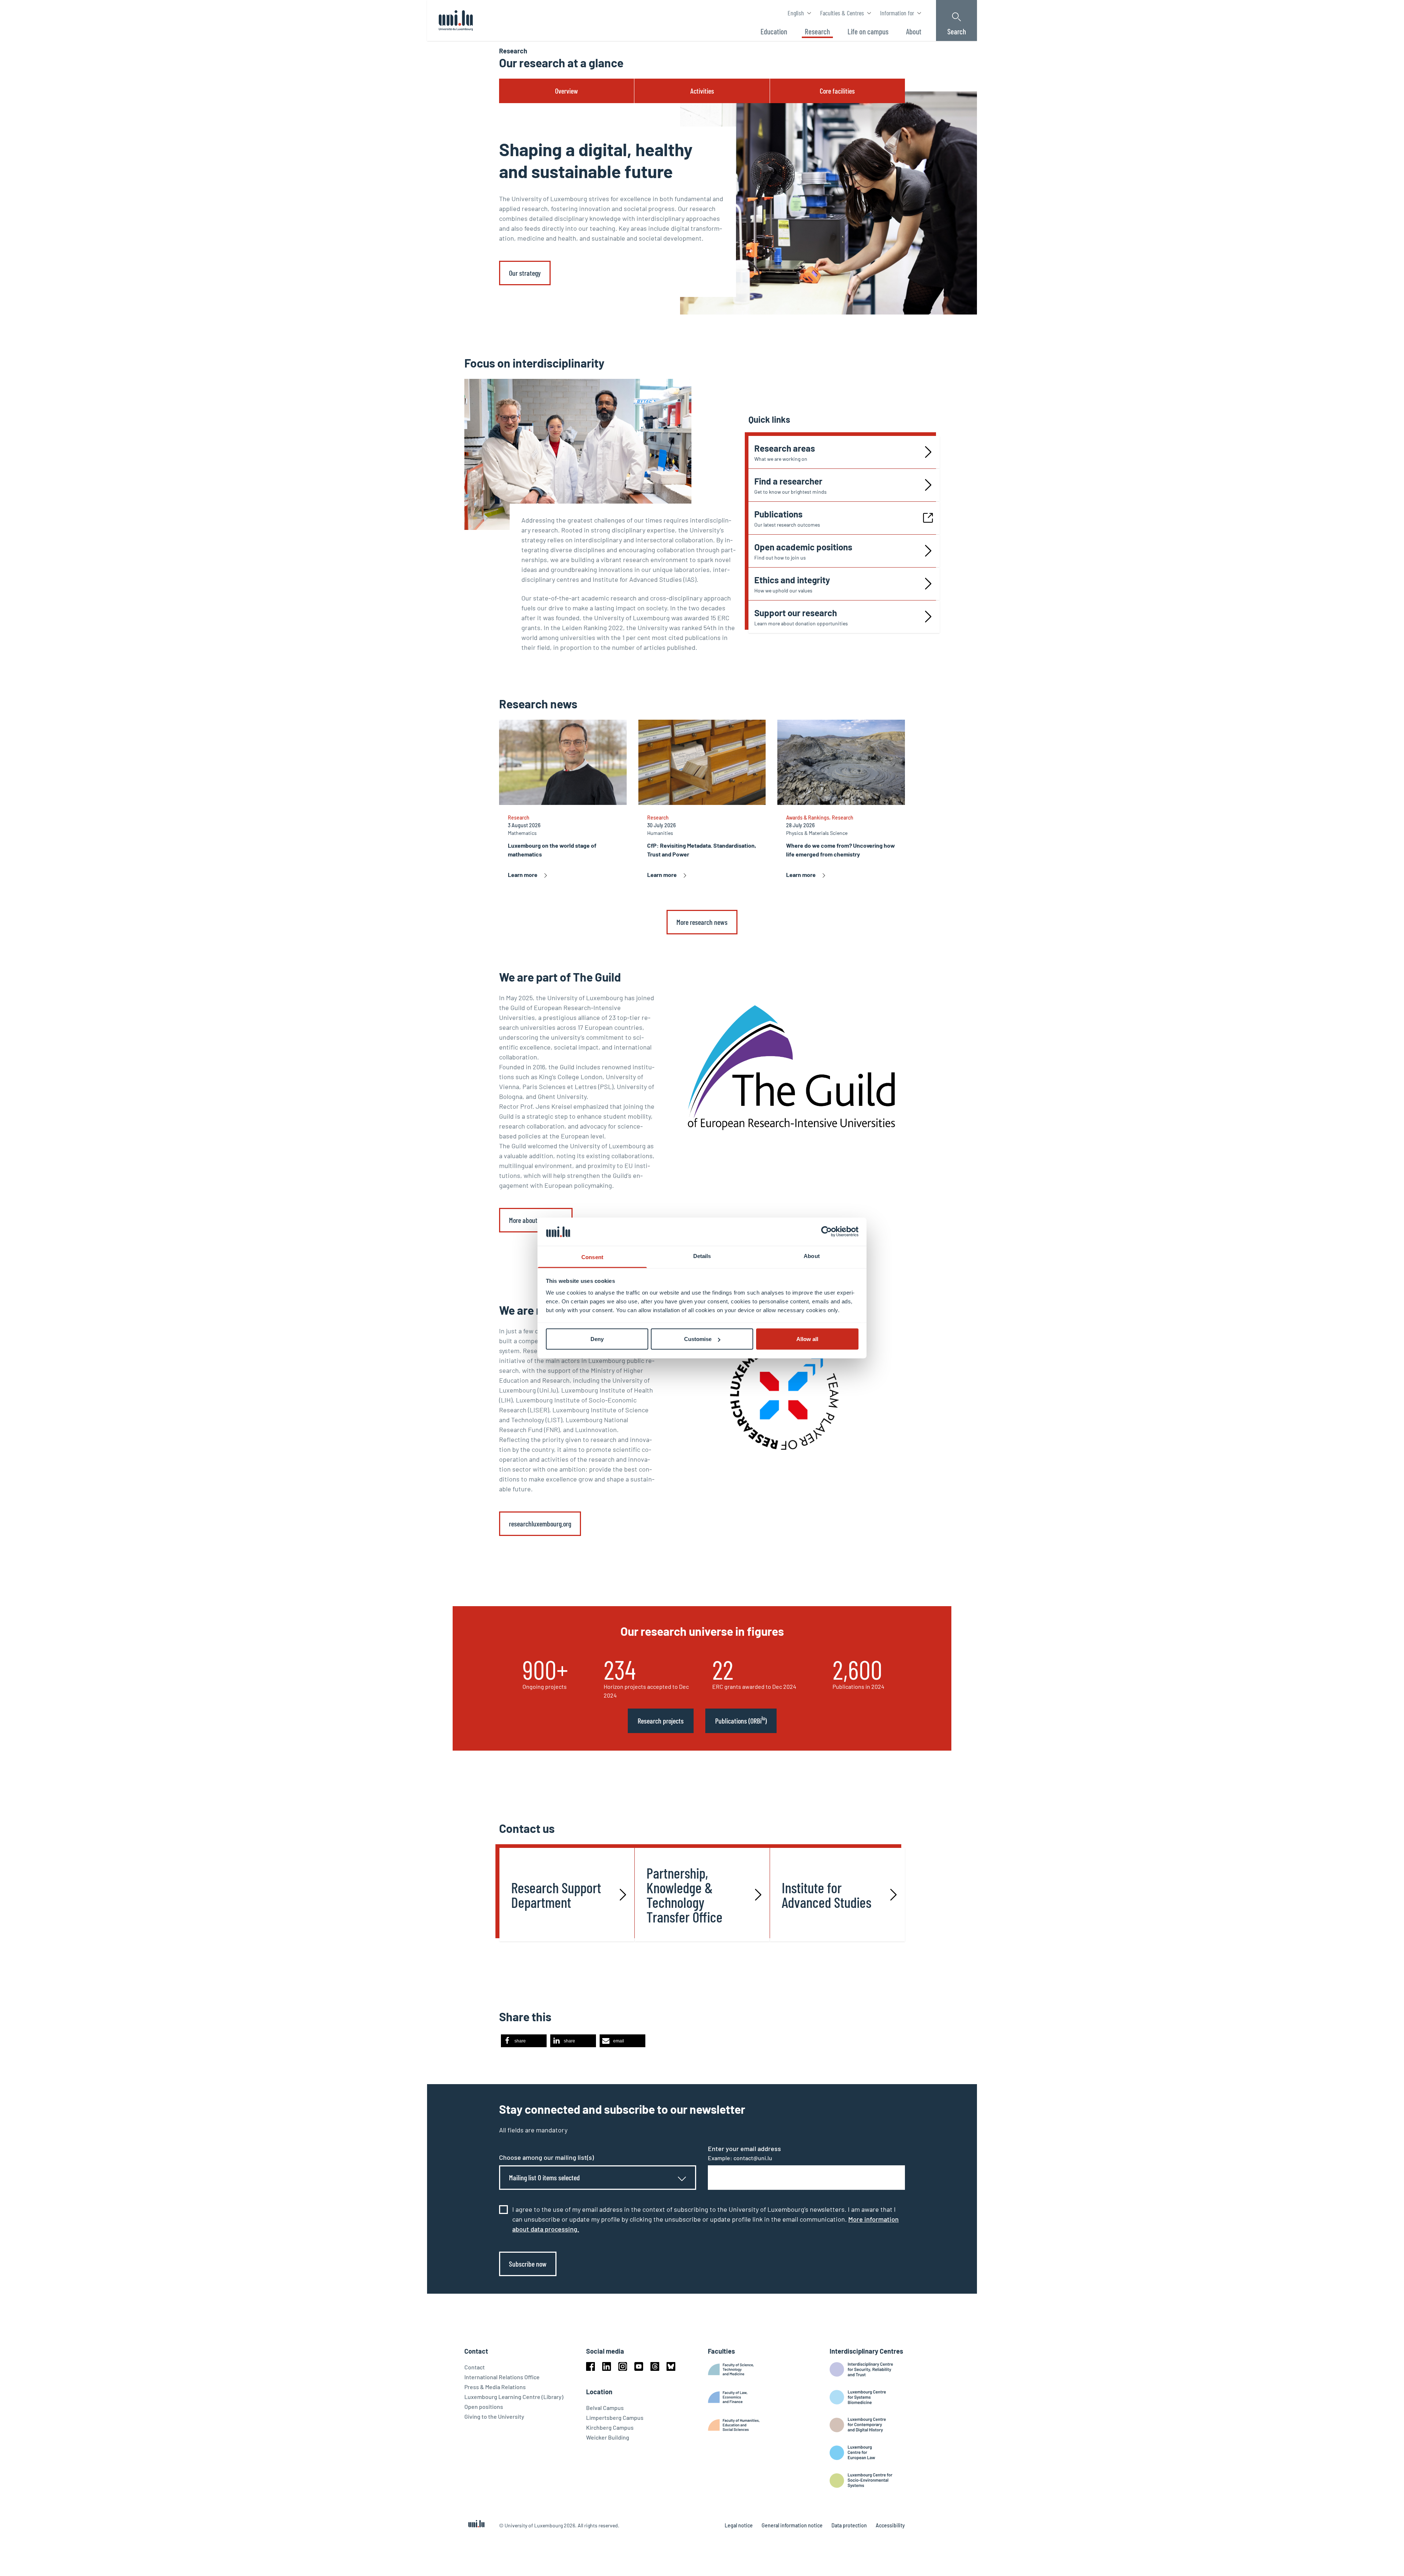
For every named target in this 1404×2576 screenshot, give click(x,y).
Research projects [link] (661, 1721)
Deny (597, 1339)
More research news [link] (702, 922)
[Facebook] (590, 2366)
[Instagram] (623, 2366)
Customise (698, 1339)
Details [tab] (702, 1256)
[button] (524, 2041)
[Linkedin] (607, 2366)
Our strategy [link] (525, 273)
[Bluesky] (671, 2366)
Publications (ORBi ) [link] (741, 1720)
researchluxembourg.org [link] (540, 1524)
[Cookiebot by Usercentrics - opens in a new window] (826, 1232)
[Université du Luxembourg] (456, 20)
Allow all (807, 1339)
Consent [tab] (592, 1257)
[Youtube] (639, 2366)
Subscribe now (528, 2264)
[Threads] (655, 2366)
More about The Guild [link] (536, 1220)
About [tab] (812, 1256)
